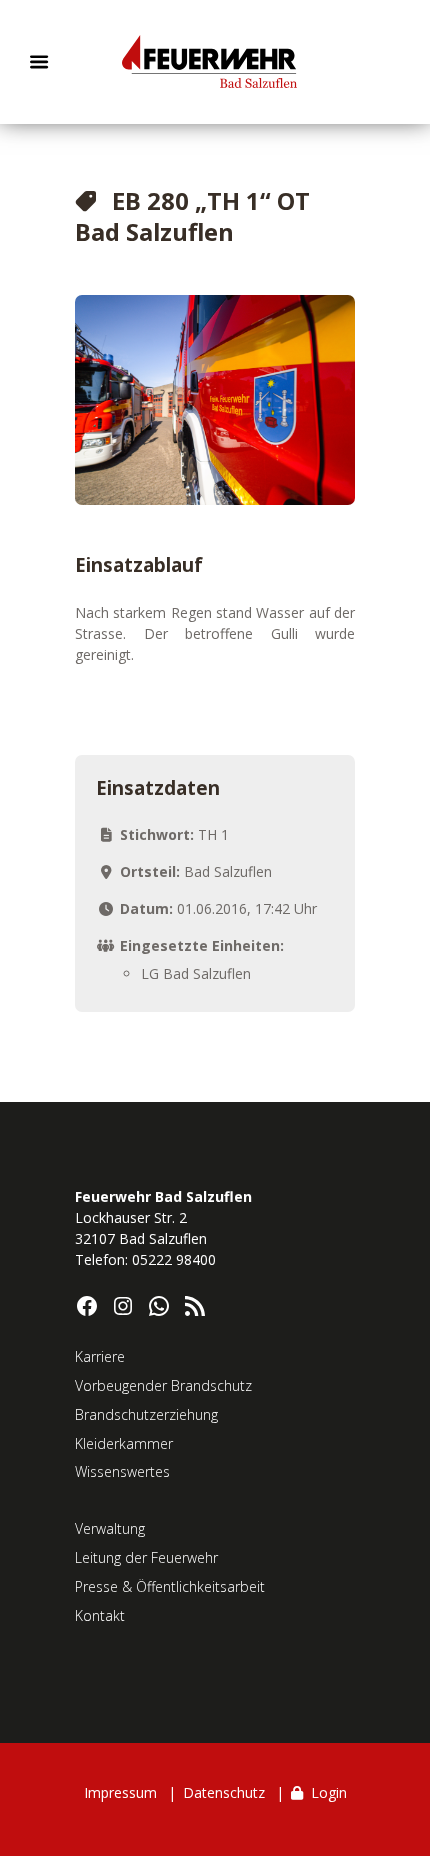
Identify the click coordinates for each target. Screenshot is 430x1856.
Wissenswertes (122, 1471)
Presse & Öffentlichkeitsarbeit (170, 1586)
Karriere (100, 1356)
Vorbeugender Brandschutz (163, 1385)
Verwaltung (110, 1528)
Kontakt (100, 1615)
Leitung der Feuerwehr (146, 1557)
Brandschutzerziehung (146, 1414)
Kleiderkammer (124, 1443)
